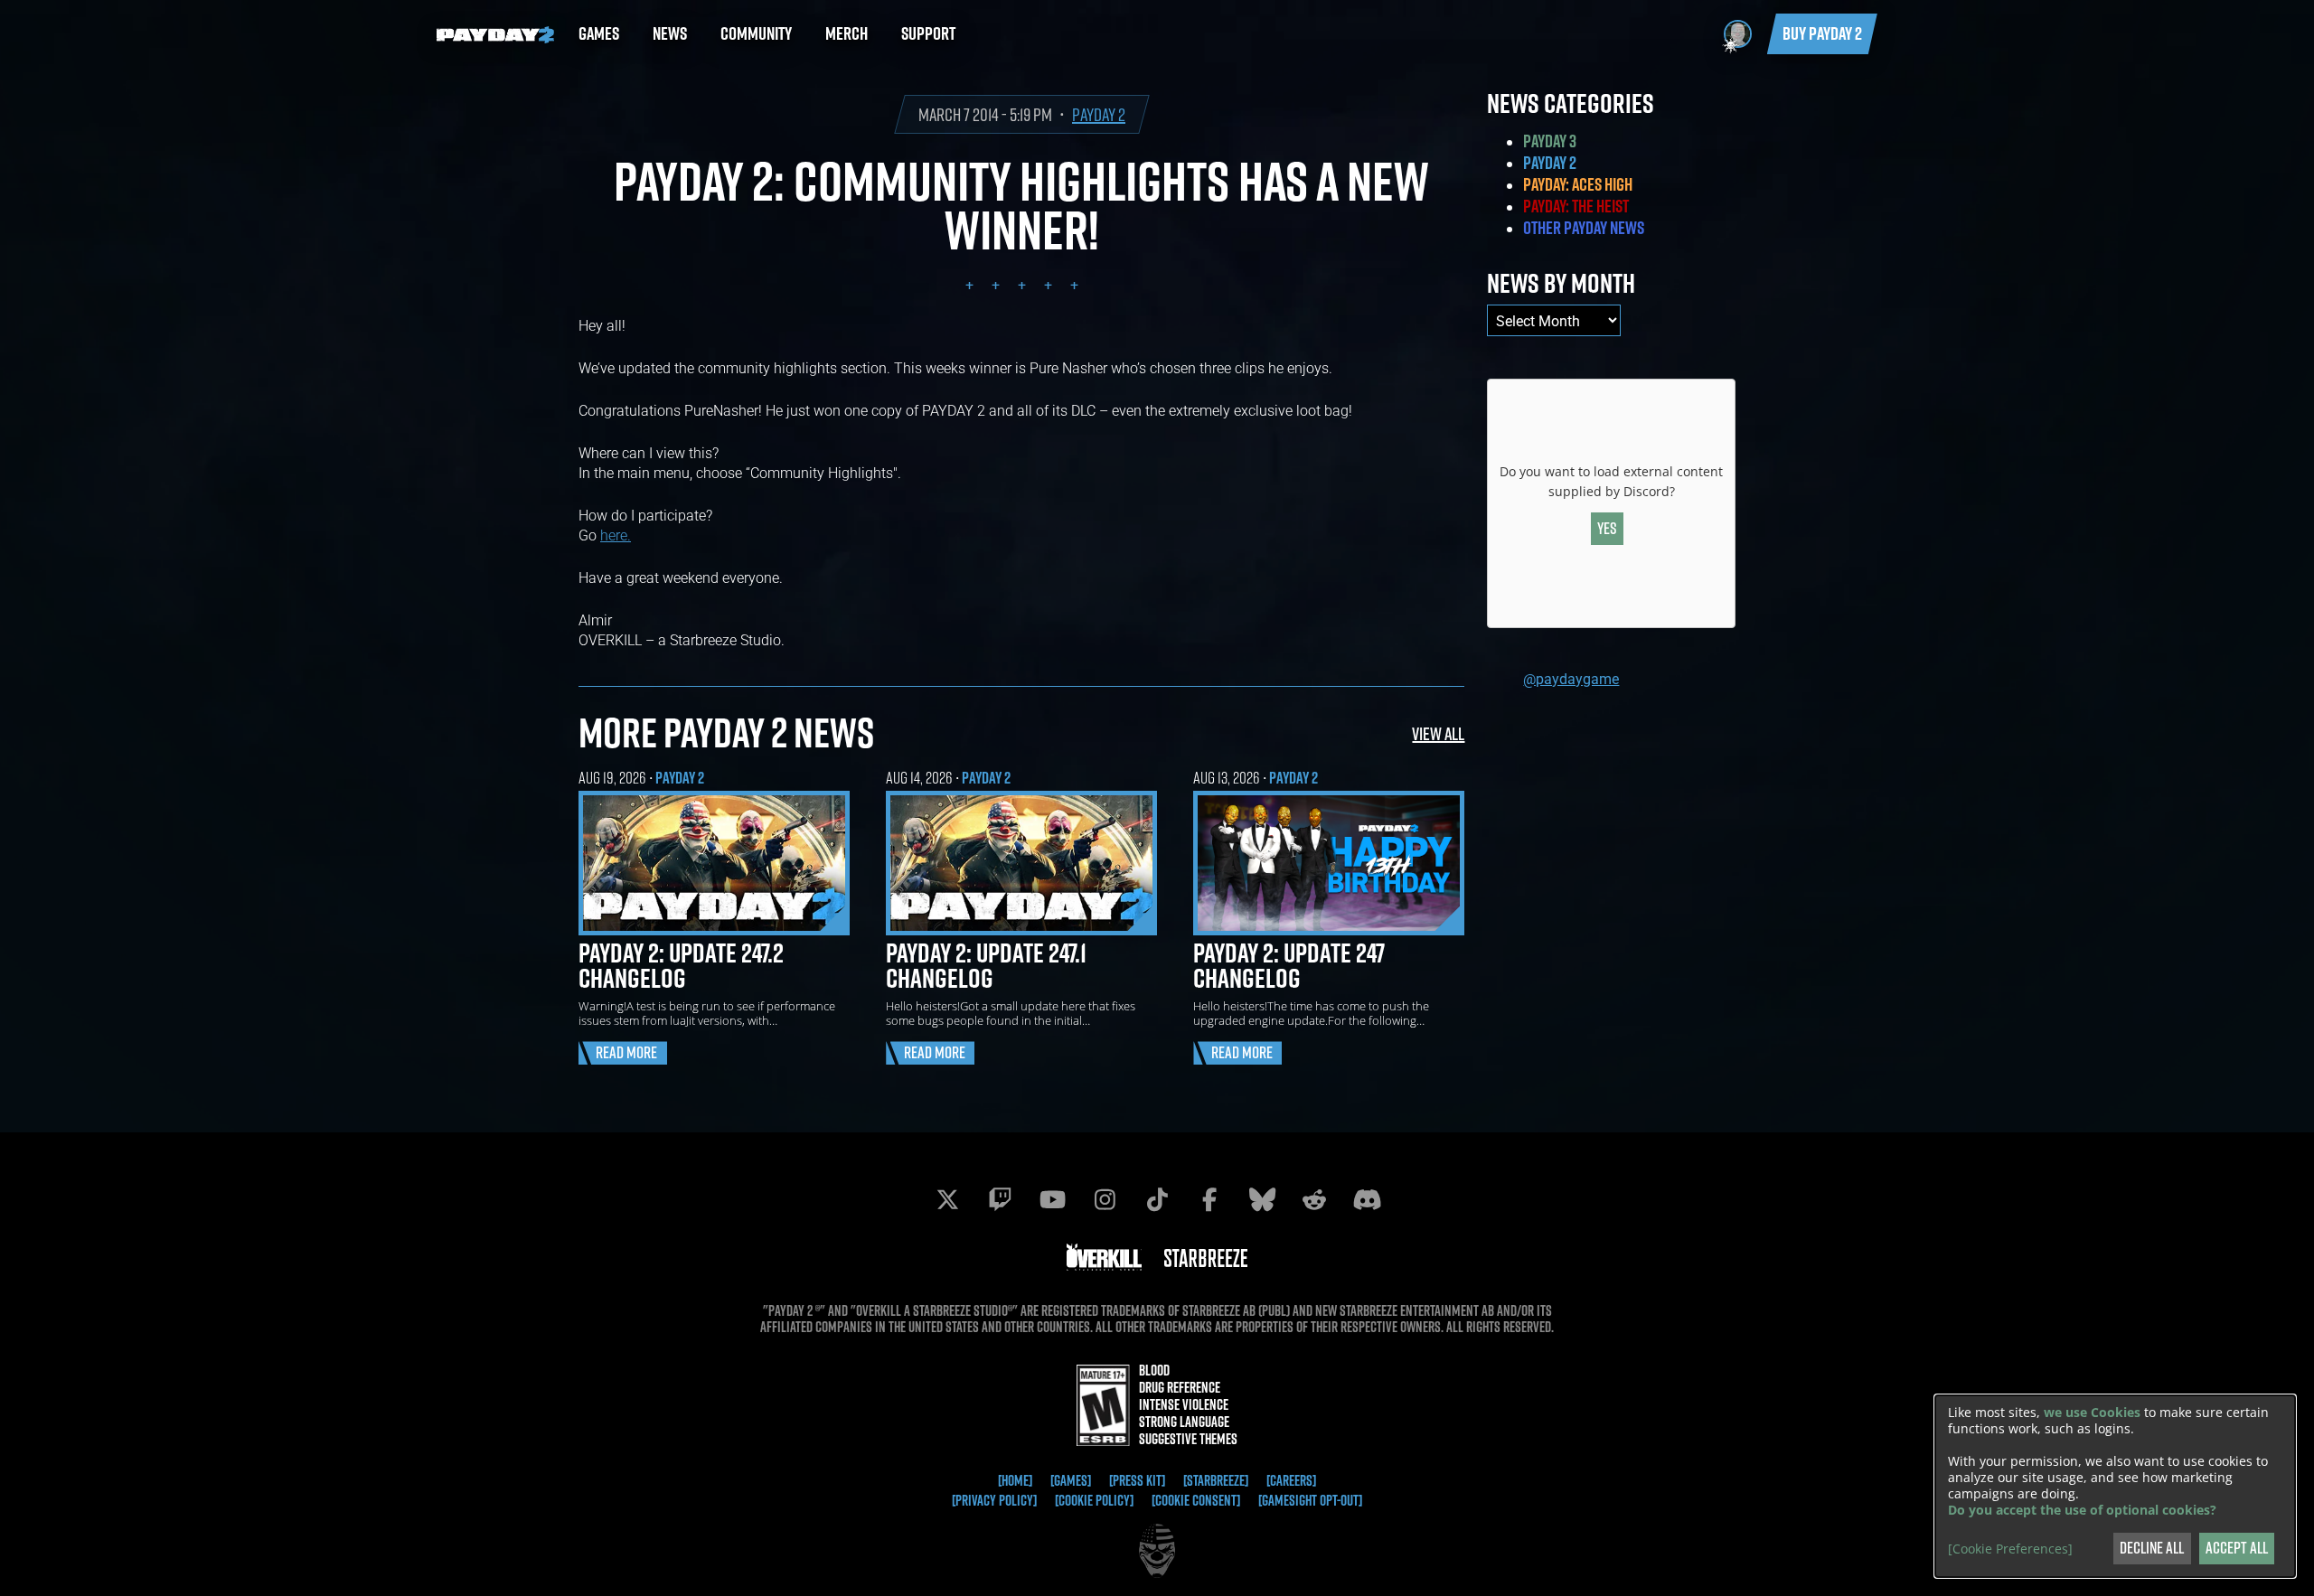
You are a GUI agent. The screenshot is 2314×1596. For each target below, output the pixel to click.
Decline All (2152, 1548)
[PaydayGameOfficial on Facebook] (1209, 1199)
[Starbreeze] (1216, 1480)
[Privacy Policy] (994, 1500)
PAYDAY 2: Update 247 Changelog (1289, 965)
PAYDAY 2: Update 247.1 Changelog (986, 965)
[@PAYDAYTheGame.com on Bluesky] (1262, 1199)
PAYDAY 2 (1099, 114)
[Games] (1071, 1480)
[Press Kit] (1137, 1480)
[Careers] (1291, 1480)
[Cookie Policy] (1094, 1500)
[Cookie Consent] (1196, 1500)
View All (1438, 733)
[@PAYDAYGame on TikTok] (1157, 1199)
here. (616, 535)
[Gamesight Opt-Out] (1310, 1500)
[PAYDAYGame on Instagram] (1105, 1199)
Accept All (2237, 1548)
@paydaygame (1571, 678)
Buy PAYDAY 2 (1822, 33)
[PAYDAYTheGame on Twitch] (1000, 1199)
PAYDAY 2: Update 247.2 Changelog (681, 965)
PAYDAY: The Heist (1576, 206)
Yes (1607, 528)
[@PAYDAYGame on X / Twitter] (947, 1199)
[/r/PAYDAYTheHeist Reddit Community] (1314, 1199)
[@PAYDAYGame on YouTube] (1052, 1199)
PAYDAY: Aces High (1578, 184)
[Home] (1015, 1480)
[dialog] (2115, 1486)
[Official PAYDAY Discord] (1367, 1199)
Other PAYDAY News (1584, 228)
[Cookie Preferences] (2010, 1549)
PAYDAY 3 (1550, 141)
